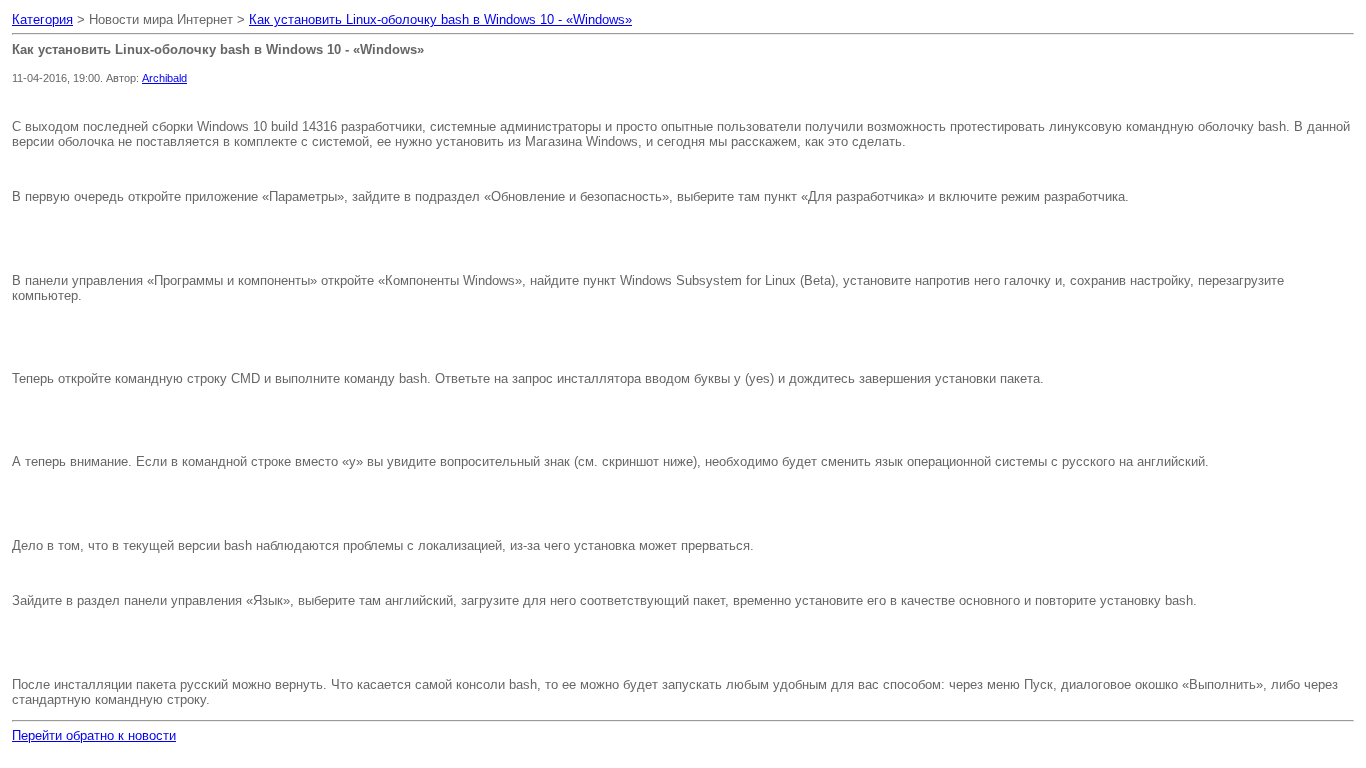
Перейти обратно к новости (94, 735)
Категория (42, 19)
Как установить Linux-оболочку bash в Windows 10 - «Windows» (440, 19)
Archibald (164, 78)
